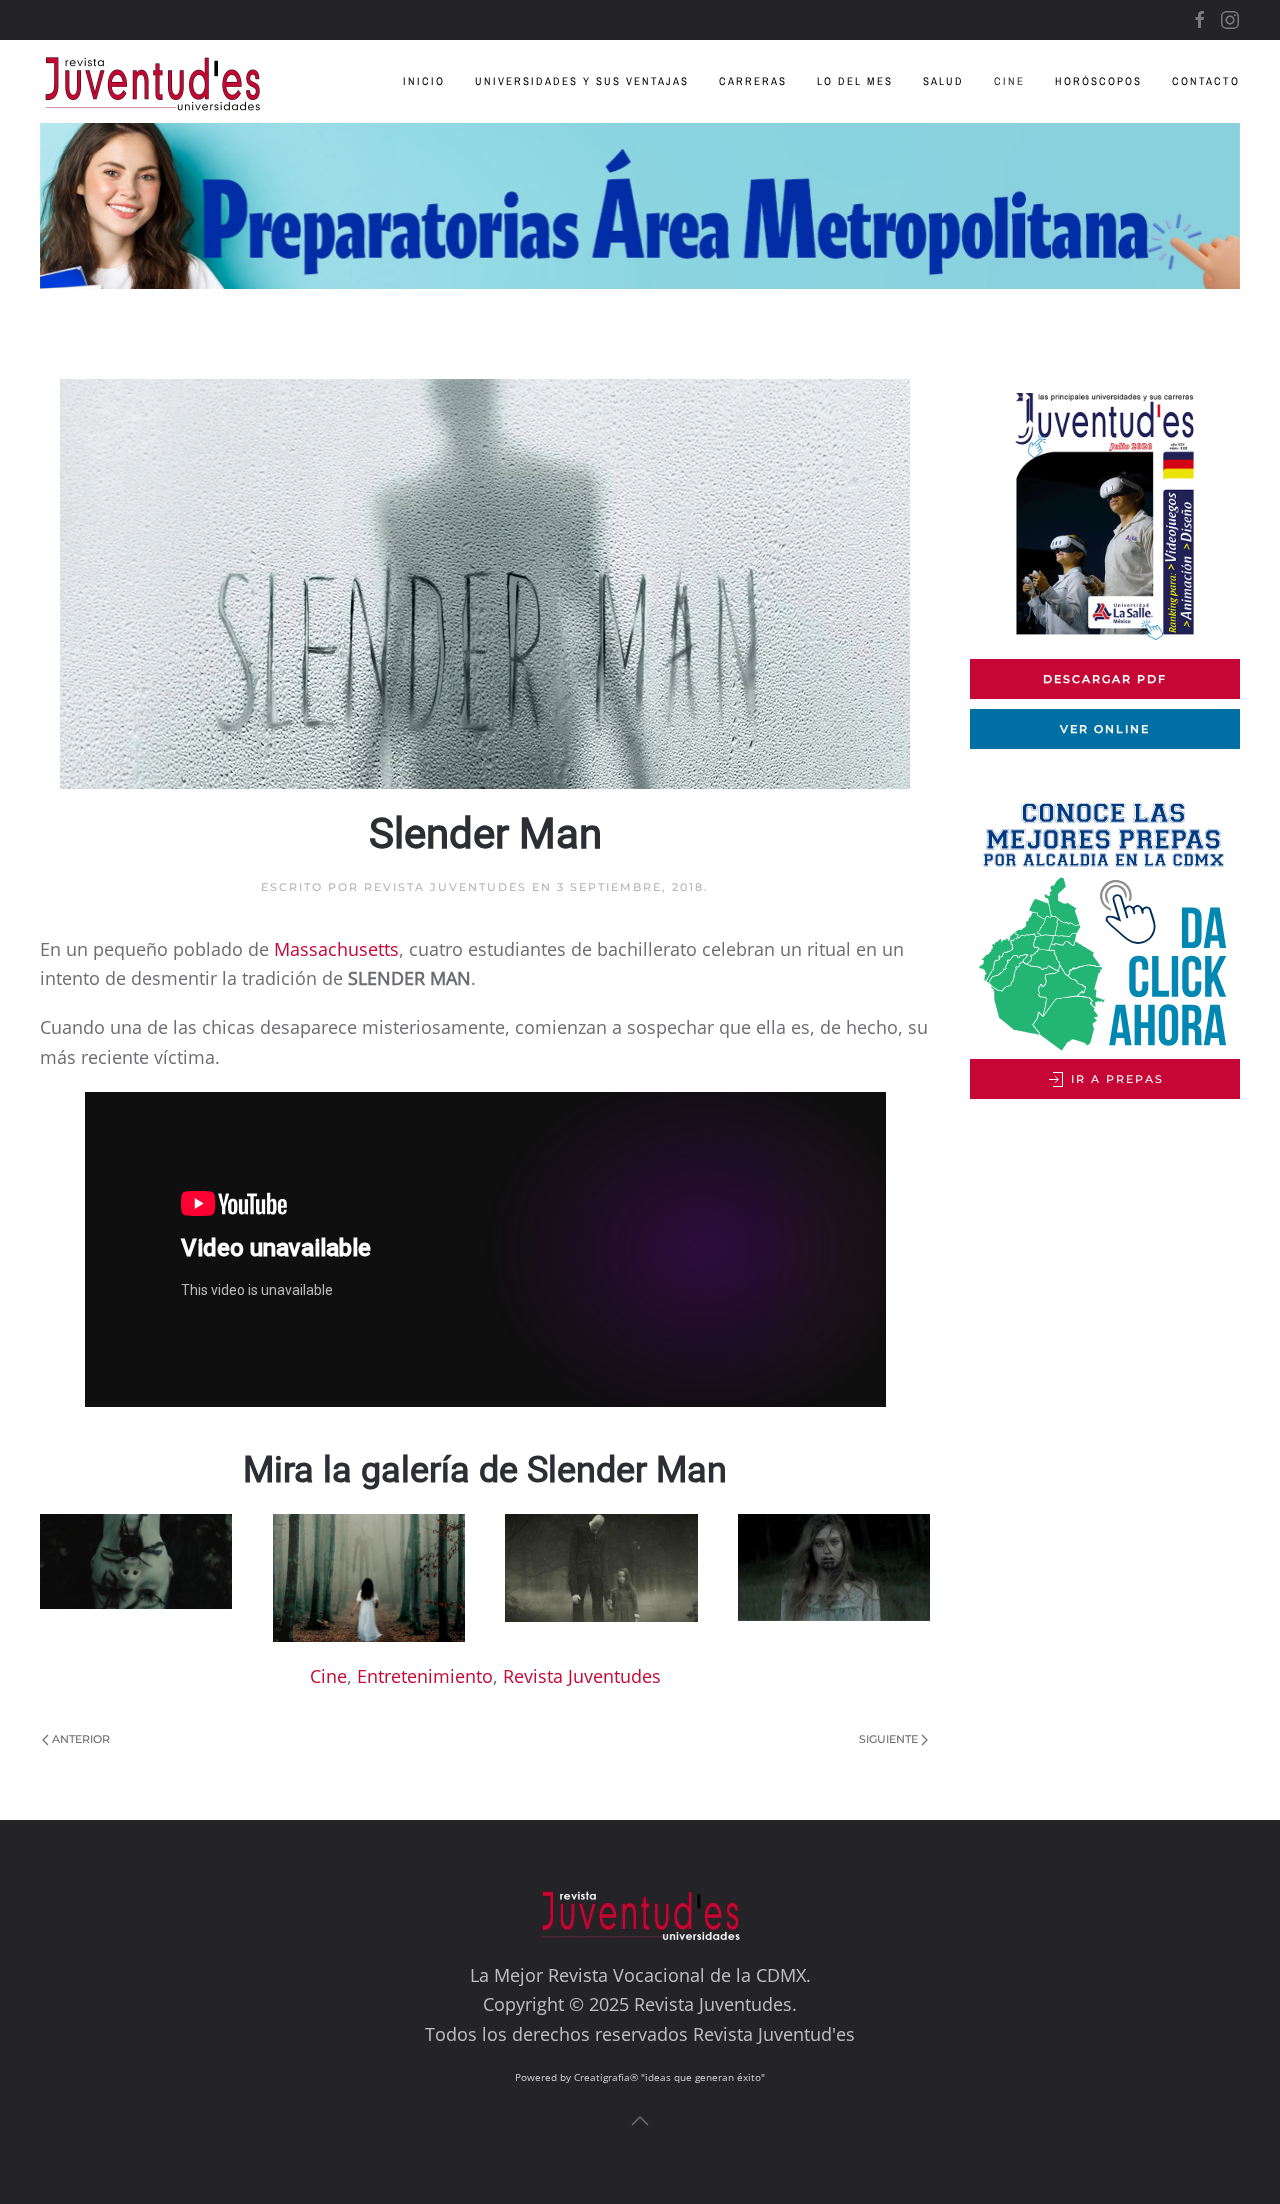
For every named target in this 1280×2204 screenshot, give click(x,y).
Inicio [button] (424, 81)
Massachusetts (336, 949)
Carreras (753, 81)
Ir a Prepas (1115, 1079)
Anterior (81, 1739)
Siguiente (888, 1739)
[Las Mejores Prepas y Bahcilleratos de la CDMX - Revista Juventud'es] (640, 206)
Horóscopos (1098, 81)
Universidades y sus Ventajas (582, 81)
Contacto (1206, 81)
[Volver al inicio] (167, 81)
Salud (943, 81)
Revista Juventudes (445, 887)
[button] (136, 1561)
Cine (1009, 81)
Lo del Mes (855, 81)
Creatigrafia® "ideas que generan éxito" (669, 2077)
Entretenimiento (425, 1676)
